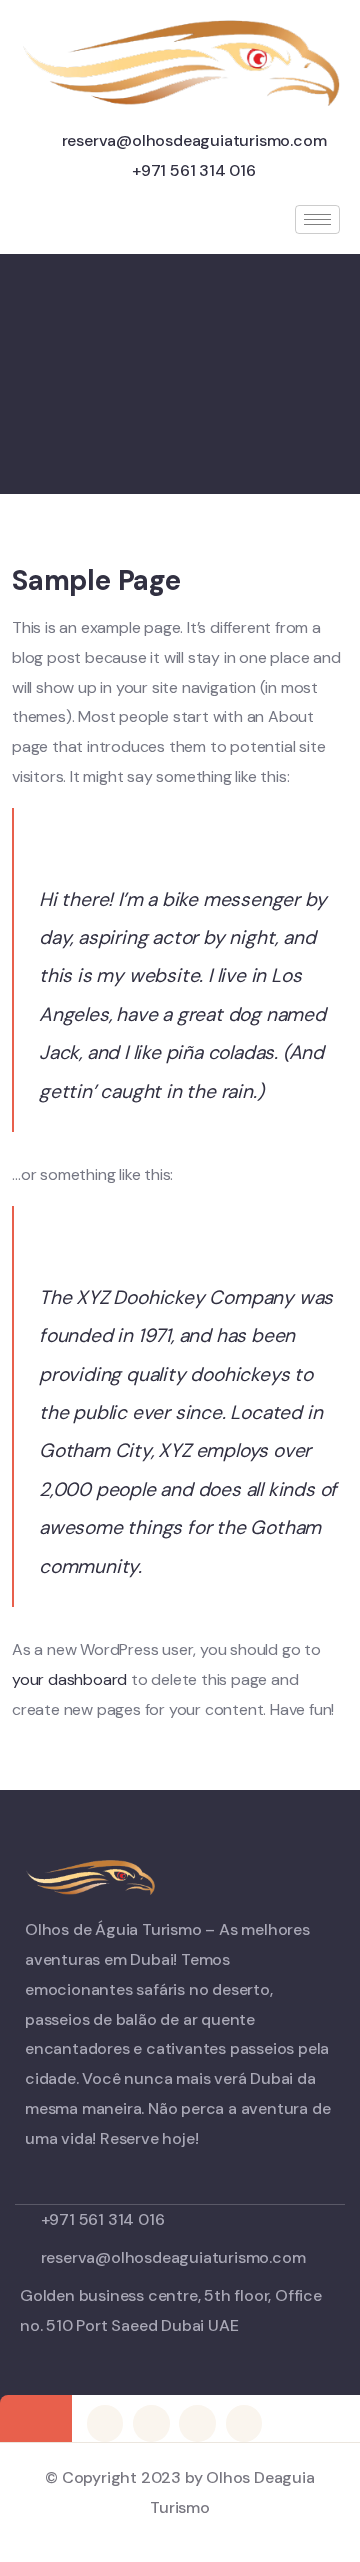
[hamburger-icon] (317, 219)
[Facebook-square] (151, 2423)
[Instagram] (244, 2423)
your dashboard (69, 1679)
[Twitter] (105, 2423)
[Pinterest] (197, 2423)
